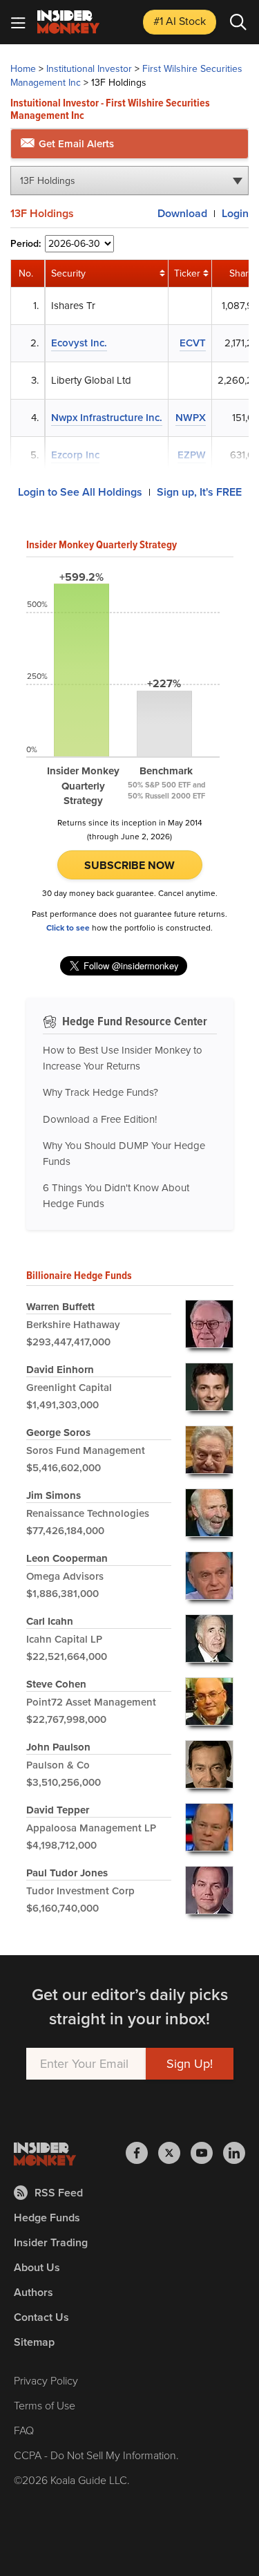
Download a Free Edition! (100, 1119)
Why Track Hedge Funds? (100, 1092)
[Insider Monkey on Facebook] (142, 2153)
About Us (37, 2267)
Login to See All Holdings (80, 492)
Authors (33, 2292)
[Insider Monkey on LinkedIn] (234, 2153)
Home (23, 69)
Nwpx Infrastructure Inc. (107, 418)
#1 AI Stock (180, 21)
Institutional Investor (89, 69)
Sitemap (34, 2342)
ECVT (193, 343)
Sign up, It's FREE (199, 492)
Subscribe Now (129, 865)
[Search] (238, 22)
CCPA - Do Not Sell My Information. (96, 2455)
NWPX (191, 418)
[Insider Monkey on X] (174, 2153)
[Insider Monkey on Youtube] (207, 2153)
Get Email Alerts (75, 144)
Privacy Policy (46, 2381)
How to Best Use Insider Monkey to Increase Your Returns (123, 1058)
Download (182, 213)
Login (235, 213)
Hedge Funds (47, 2218)
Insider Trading (51, 2242)
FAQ (24, 2430)
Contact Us (41, 2317)
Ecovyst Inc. (79, 343)
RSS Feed (59, 2193)
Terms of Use (45, 2406)
